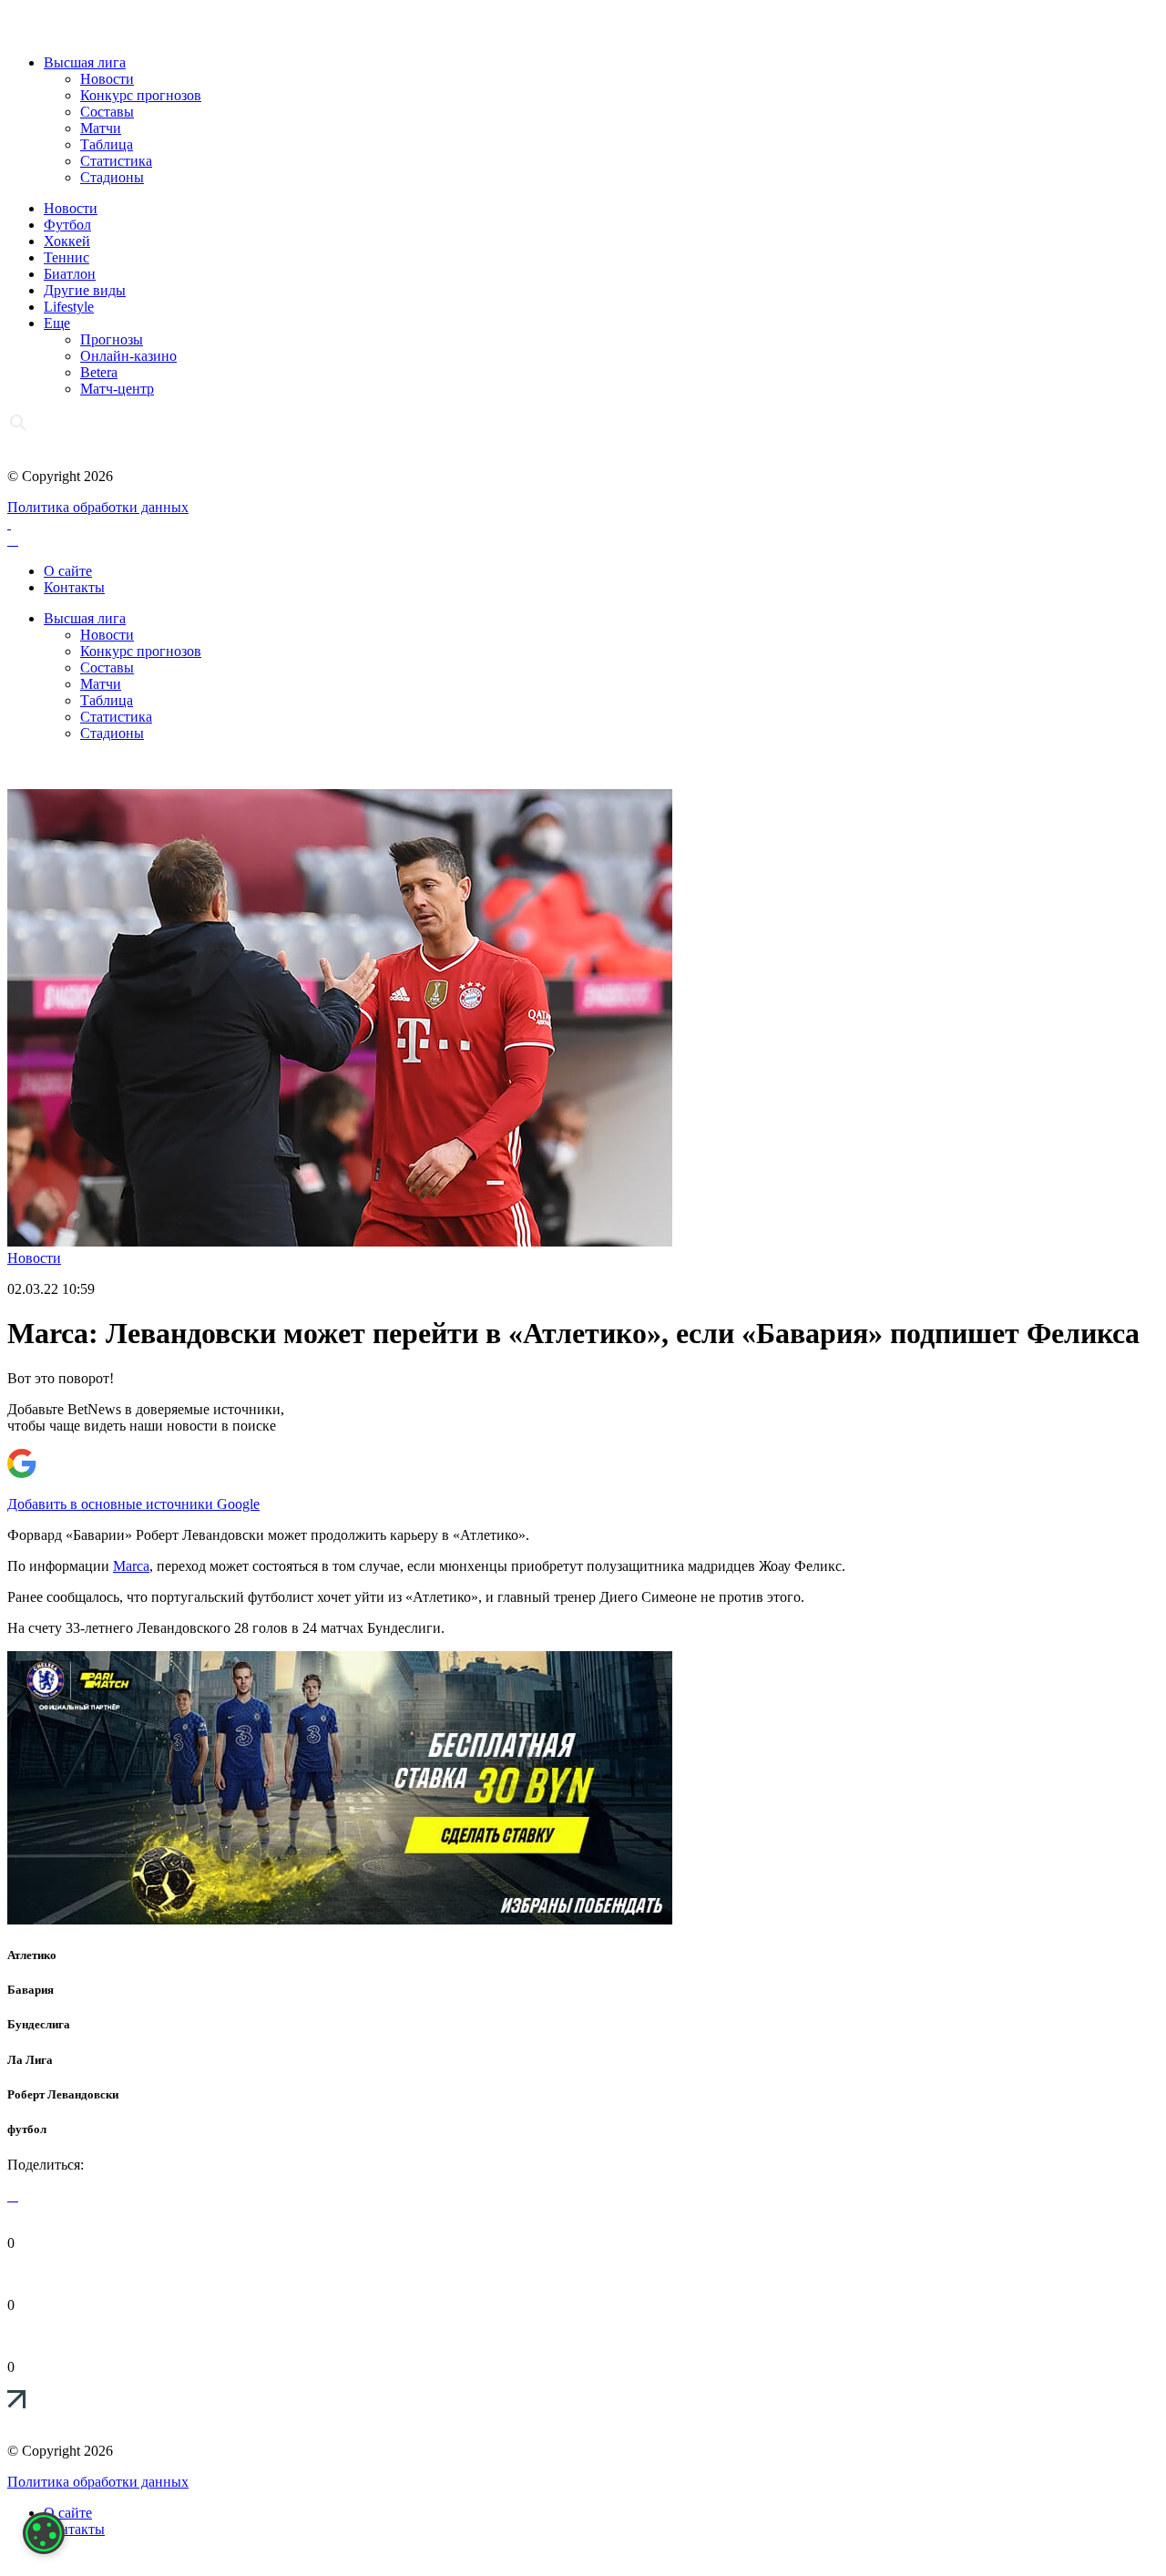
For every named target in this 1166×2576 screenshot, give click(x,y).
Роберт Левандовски (63, 2094)
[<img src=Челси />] (340, 1919)
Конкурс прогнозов (141, 95)
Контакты (74, 587)
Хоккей (67, 241)
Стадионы (112, 177)
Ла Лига (30, 2060)
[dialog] (44, 2533)
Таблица (107, 144)
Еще (57, 323)
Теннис (66, 257)
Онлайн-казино (128, 356)
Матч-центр (117, 389)
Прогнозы (112, 339)
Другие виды (85, 290)
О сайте (68, 571)
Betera (99, 372)
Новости (107, 79)
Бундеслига (39, 2024)
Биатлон (70, 274)
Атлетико (32, 1955)
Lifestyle (69, 307)
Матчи (101, 128)
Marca (131, 1566)
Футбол (67, 225)
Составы (107, 112)
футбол (27, 2129)
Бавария (31, 1990)
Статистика (116, 161)
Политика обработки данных (98, 507)
